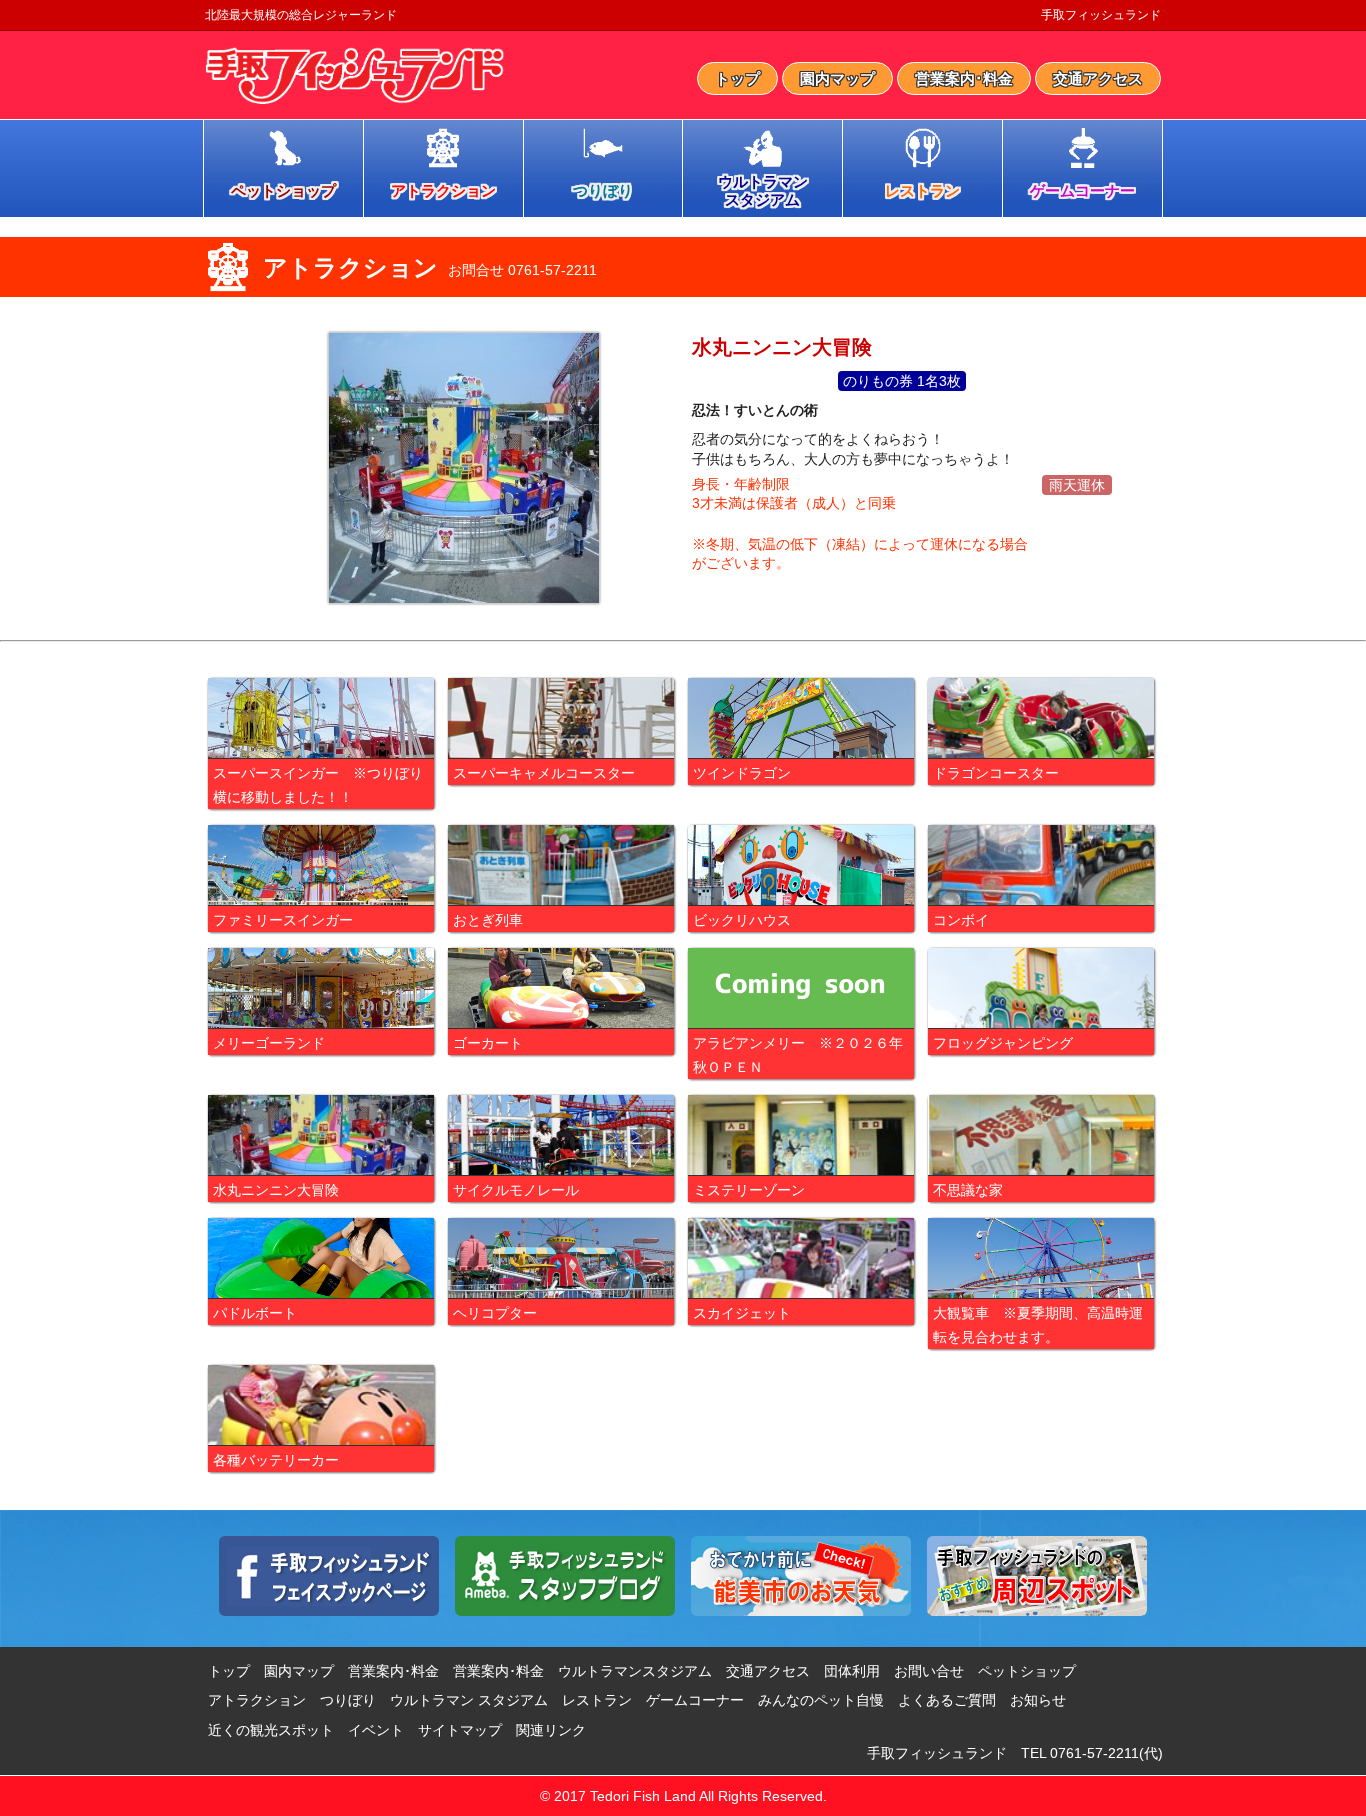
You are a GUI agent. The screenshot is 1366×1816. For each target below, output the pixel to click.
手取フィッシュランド (1101, 15)
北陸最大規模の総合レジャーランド (301, 15)
